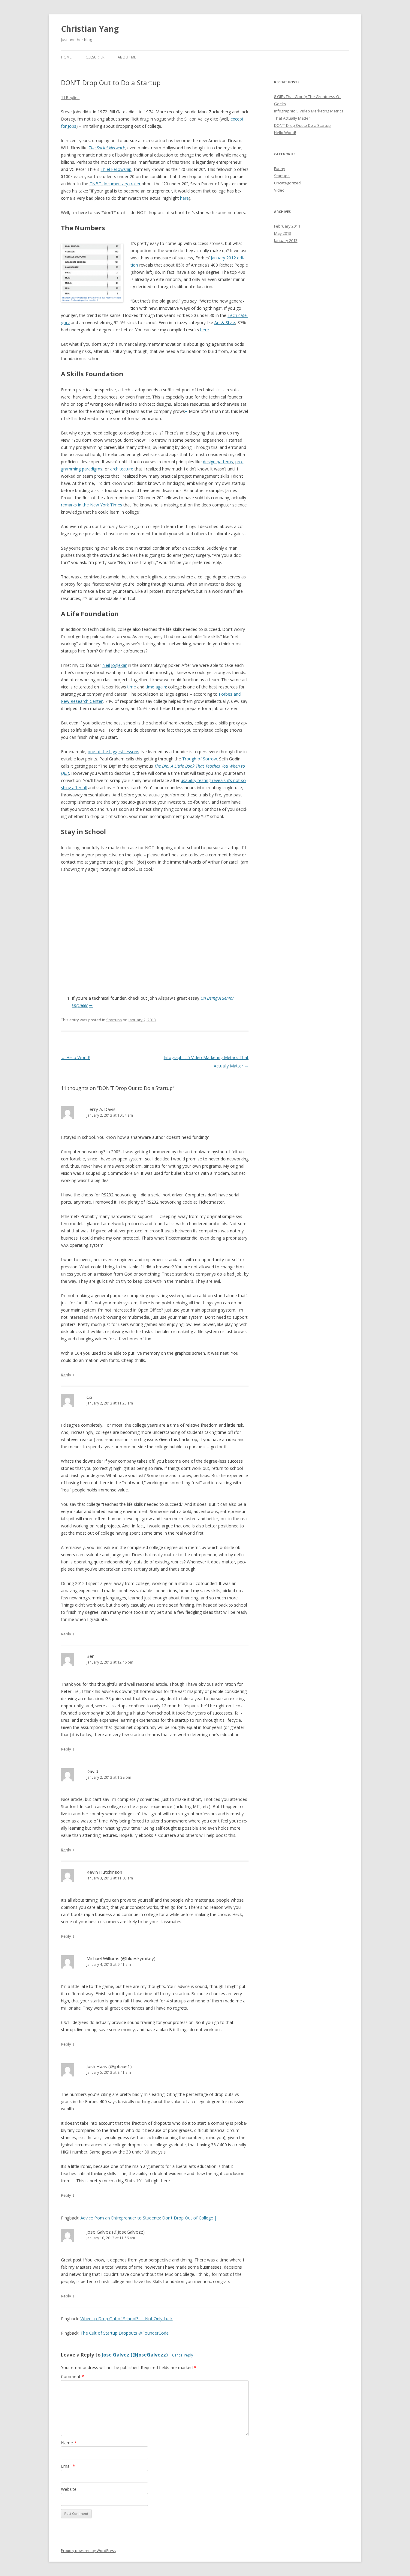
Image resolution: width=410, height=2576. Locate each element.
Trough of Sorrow (200, 759)
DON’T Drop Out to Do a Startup (302, 125)
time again (156, 687)
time (132, 687)
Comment (72, 2376)
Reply (66, 1375)
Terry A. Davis (101, 1109)
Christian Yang (90, 29)
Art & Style (225, 322)
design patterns (218, 462)
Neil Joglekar (115, 665)
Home (66, 57)
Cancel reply (182, 2355)
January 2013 (286, 240)
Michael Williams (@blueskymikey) (121, 1958)
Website (69, 2489)
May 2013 (283, 233)
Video (279, 190)
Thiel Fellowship (116, 169)
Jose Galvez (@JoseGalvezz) (116, 2232)
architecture (122, 469)
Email (68, 2466)
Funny (280, 169)
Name (69, 2443)
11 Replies (70, 97)
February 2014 (287, 226)
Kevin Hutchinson (104, 1872)
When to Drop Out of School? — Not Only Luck (127, 2319)
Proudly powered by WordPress (88, 2551)
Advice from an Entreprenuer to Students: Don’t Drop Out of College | (149, 2218)
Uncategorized (287, 183)
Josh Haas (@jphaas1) (109, 2066)
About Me (127, 57)
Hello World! (75, 1057)
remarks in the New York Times (92, 505)
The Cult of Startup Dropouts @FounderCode (125, 2333)
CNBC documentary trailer (115, 184)
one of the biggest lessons (113, 752)
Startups (114, 1020)
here (184, 198)
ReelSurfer (95, 57)
